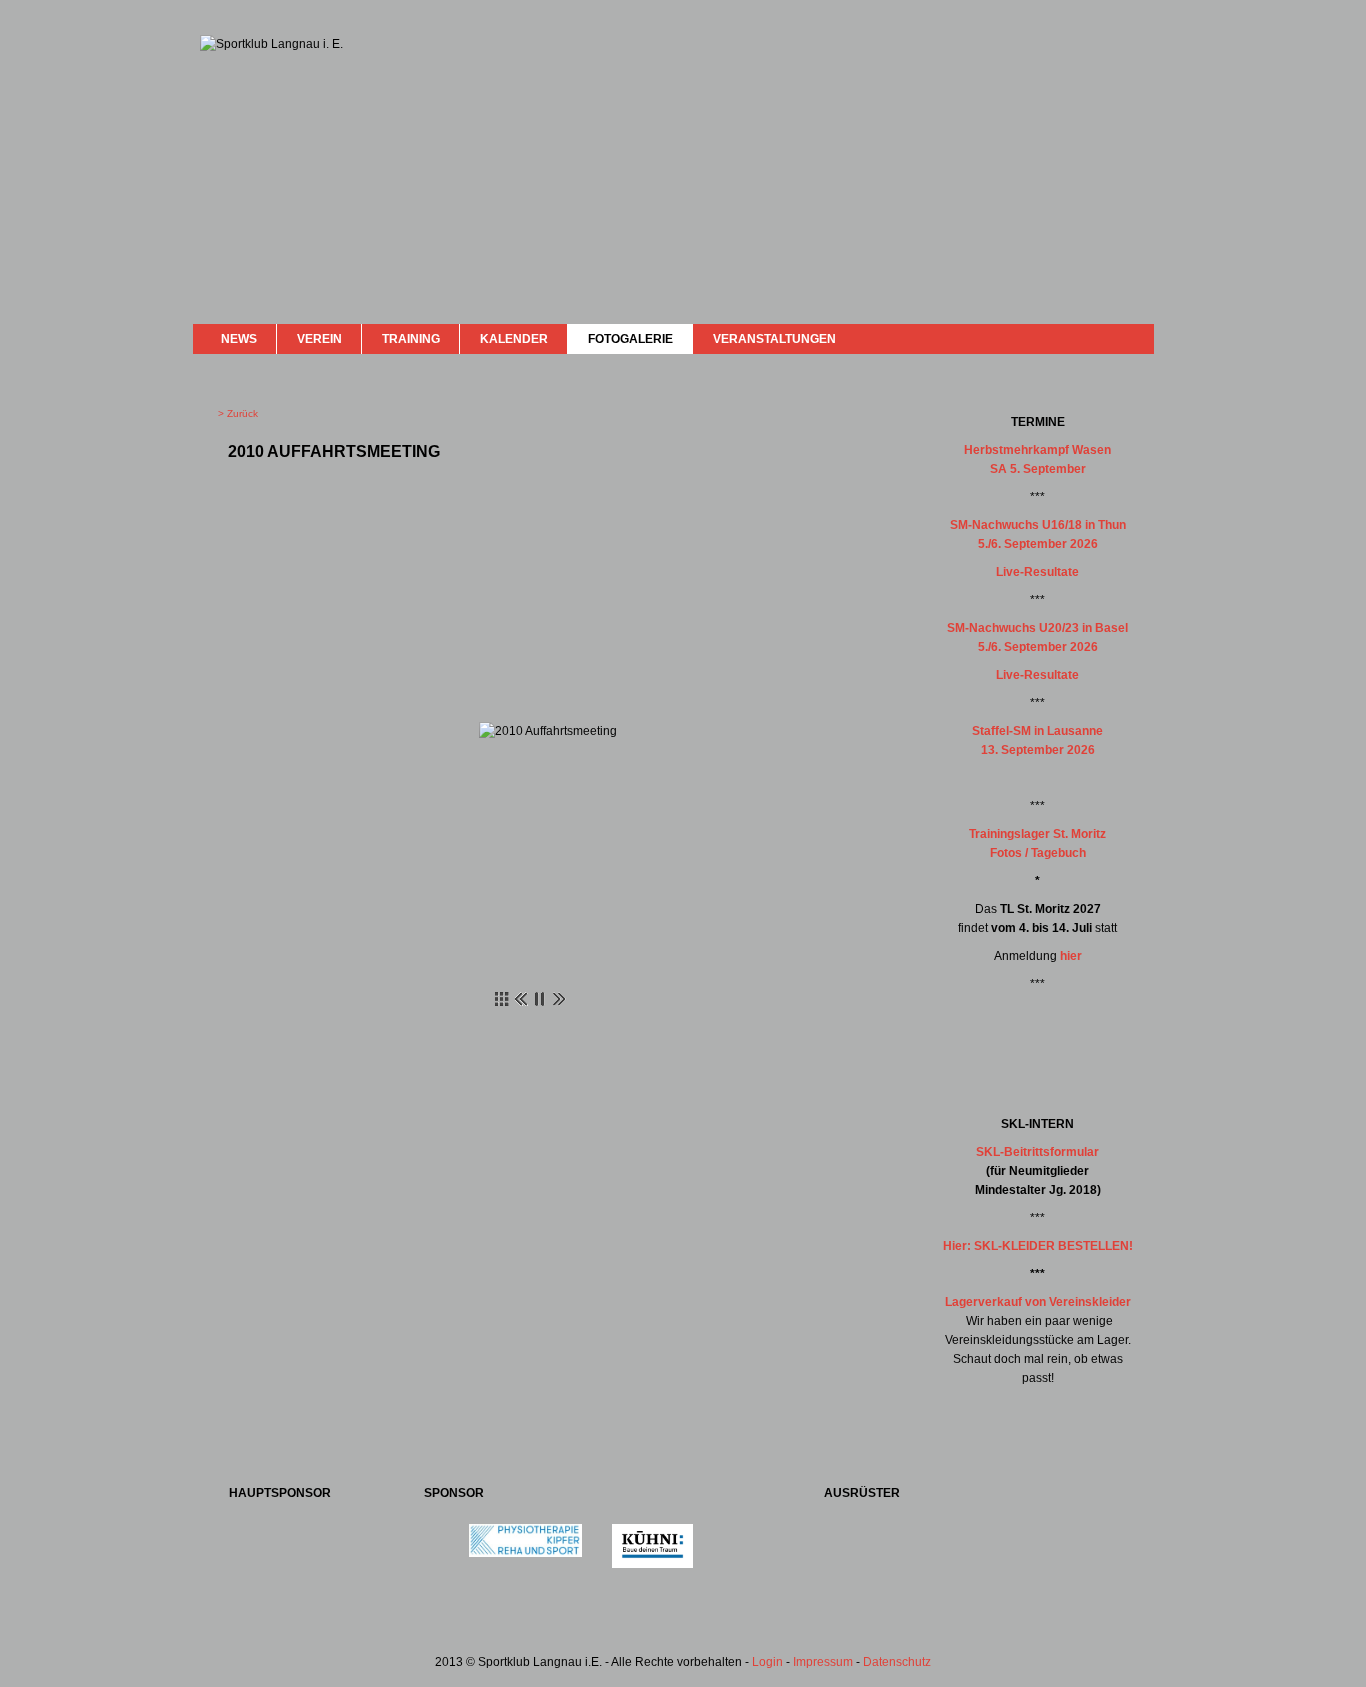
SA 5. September (1038, 469)
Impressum (823, 1662)
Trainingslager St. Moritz (1037, 834)
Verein (319, 339)
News (239, 339)
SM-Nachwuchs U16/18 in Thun (1038, 525)
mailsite (1131, 338)
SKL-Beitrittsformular (1037, 1152)
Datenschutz (897, 1662)
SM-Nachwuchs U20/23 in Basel (1037, 628)
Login (767, 1662)
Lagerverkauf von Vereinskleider (1038, 1302)
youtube (1105, 337)
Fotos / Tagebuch (1038, 853)
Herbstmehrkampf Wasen (1037, 450)
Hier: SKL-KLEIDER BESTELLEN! (1038, 1246)
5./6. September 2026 (1038, 544)
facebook (1085, 336)
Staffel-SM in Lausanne (1037, 731)
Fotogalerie (630, 339)
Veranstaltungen (774, 339)
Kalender (514, 339)
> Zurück (238, 413)
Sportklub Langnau (240, 108)
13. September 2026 (1038, 750)
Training (411, 339)
